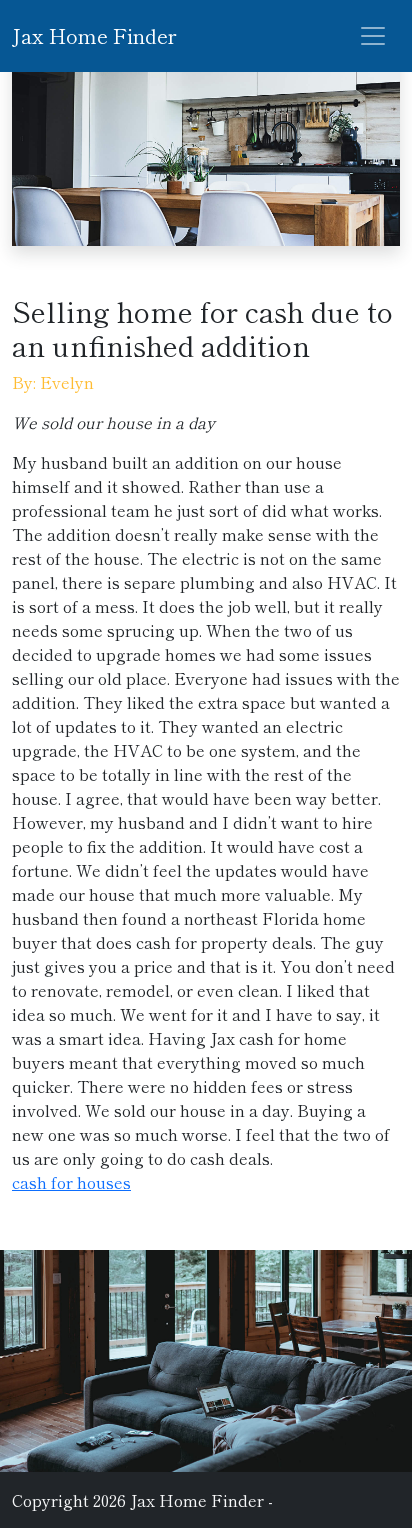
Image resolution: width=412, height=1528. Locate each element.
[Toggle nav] (373, 36)
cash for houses (71, 1182)
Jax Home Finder (94, 35)
